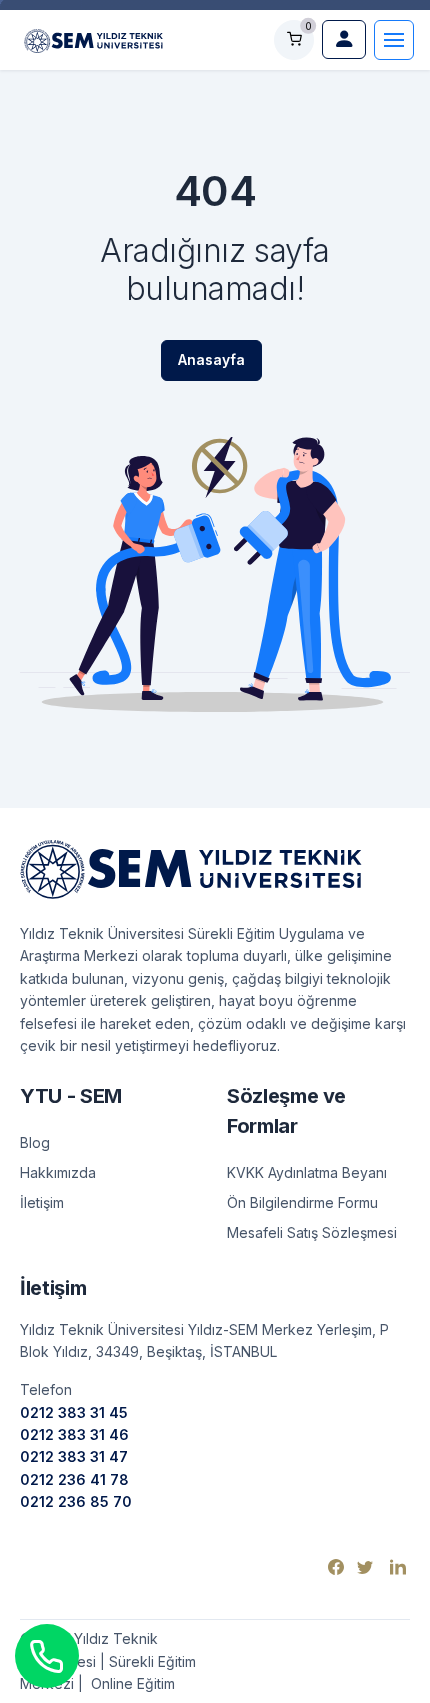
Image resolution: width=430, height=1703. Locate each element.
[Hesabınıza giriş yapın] (344, 39)
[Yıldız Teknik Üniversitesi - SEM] (93, 39)
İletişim (42, 1202)
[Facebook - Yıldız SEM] (338, 1566)
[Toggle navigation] (394, 40)
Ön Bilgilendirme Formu (302, 1202)
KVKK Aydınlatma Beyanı (307, 1172)
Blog (35, 1142)
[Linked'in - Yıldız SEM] (398, 1566)
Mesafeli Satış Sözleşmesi (312, 1232)
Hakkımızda (58, 1172)
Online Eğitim (131, 1683)
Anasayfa (211, 359)
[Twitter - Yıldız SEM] (367, 1566)
